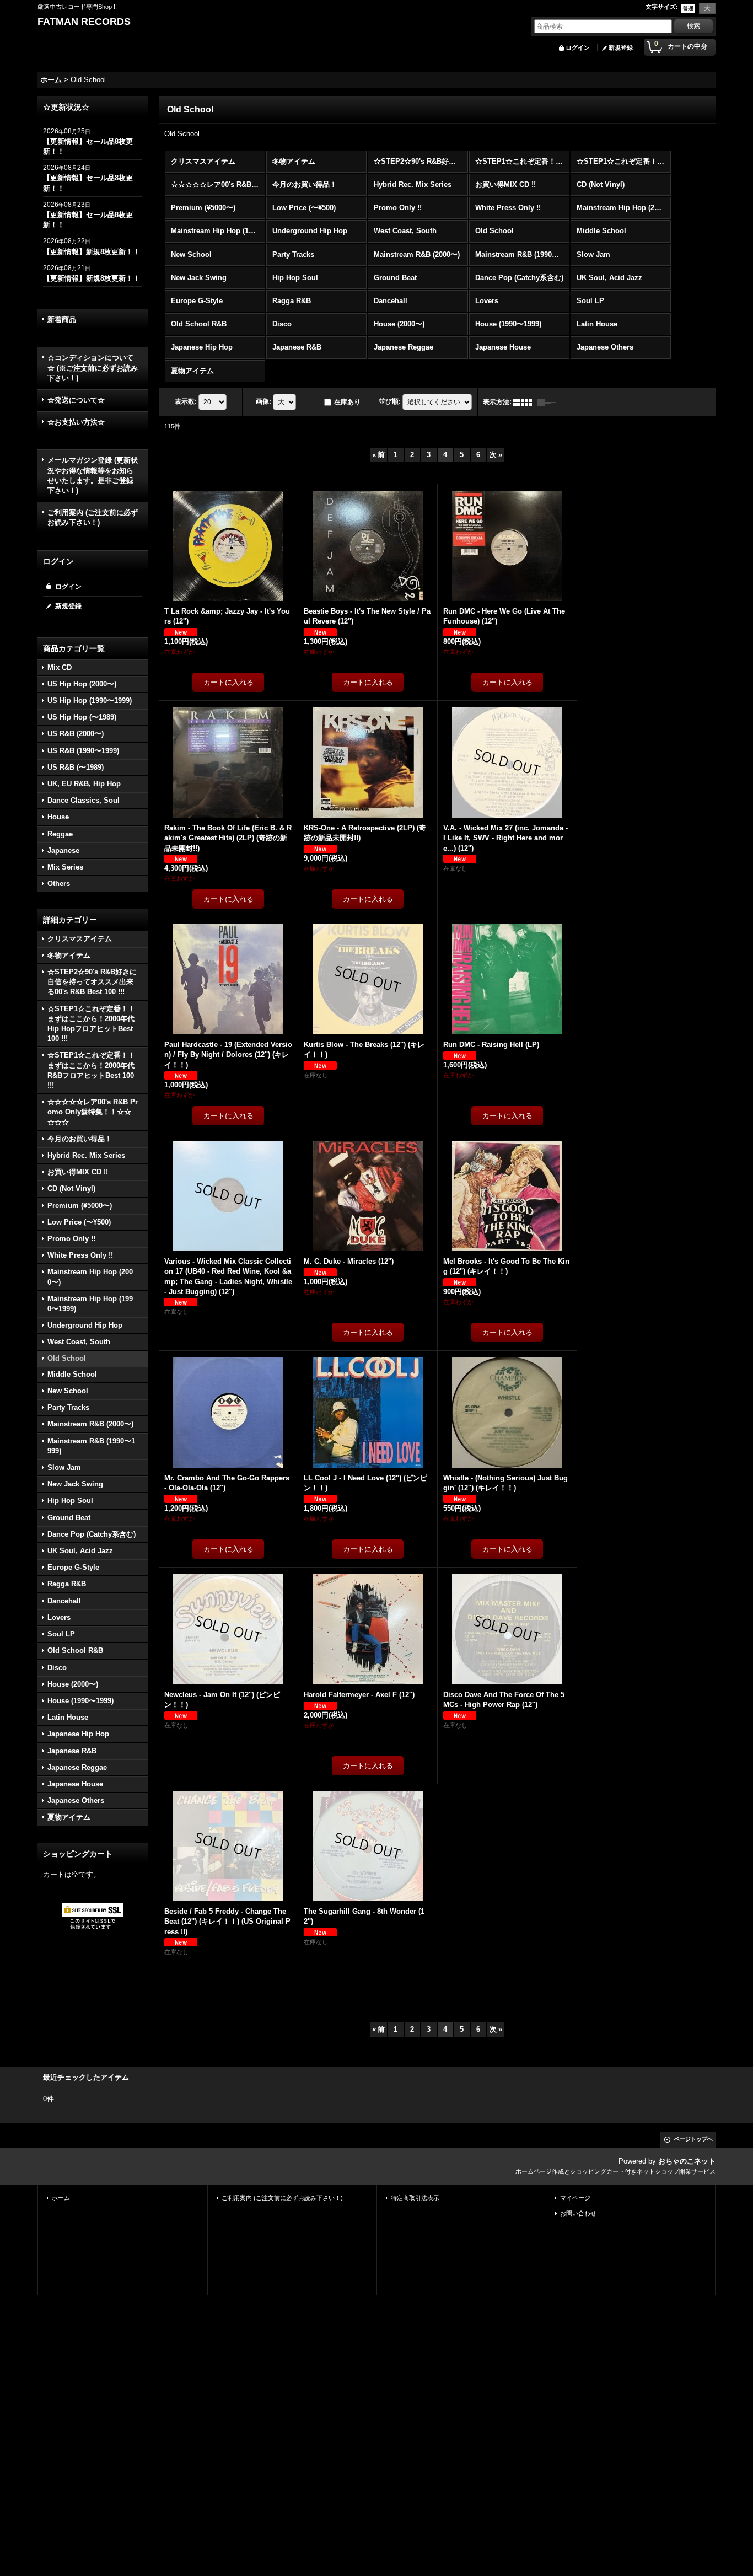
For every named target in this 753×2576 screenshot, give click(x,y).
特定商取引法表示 (415, 2198)
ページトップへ (693, 2139)
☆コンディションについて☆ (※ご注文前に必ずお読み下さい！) (93, 367)
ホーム (61, 2198)
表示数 (186, 401)
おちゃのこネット (687, 2161)
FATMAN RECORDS (84, 22)
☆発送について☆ (76, 400)
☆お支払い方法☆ (76, 422)
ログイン (578, 47)
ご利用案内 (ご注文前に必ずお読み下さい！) (93, 517)
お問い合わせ (578, 2213)
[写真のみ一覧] (525, 402)
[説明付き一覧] (550, 402)
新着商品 (62, 320)
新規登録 (621, 47)
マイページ (575, 2198)
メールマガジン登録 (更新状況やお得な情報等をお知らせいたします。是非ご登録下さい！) (93, 475)
